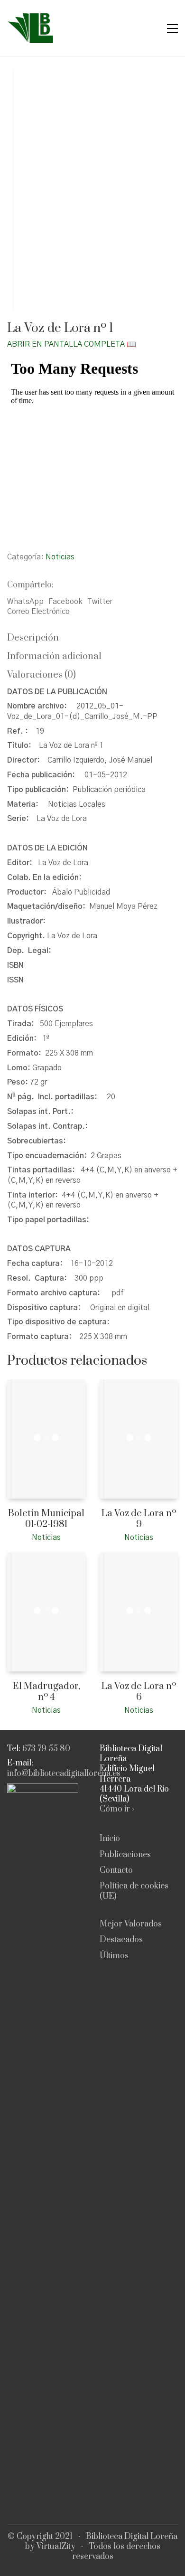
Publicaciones (125, 1855)
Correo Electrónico (38, 612)
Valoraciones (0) (42, 675)
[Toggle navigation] (172, 28)
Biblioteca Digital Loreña (132, 2537)
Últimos (114, 1956)
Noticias (60, 557)
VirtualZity (56, 2547)
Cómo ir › (117, 1809)
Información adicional (54, 656)
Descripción (33, 638)
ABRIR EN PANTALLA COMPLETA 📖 (72, 344)
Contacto (116, 1871)
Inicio (110, 1839)
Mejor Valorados (131, 1924)
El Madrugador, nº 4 (46, 1692)
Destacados (121, 1940)
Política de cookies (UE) (134, 1891)
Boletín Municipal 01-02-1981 (46, 1519)
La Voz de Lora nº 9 (139, 1519)
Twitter (100, 602)
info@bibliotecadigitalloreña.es (64, 1774)
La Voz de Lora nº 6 (139, 1692)
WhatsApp (25, 602)
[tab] (92, 638)
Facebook (65, 602)
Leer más (21, 1537)
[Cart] (152, 28)
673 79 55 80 (46, 1749)
